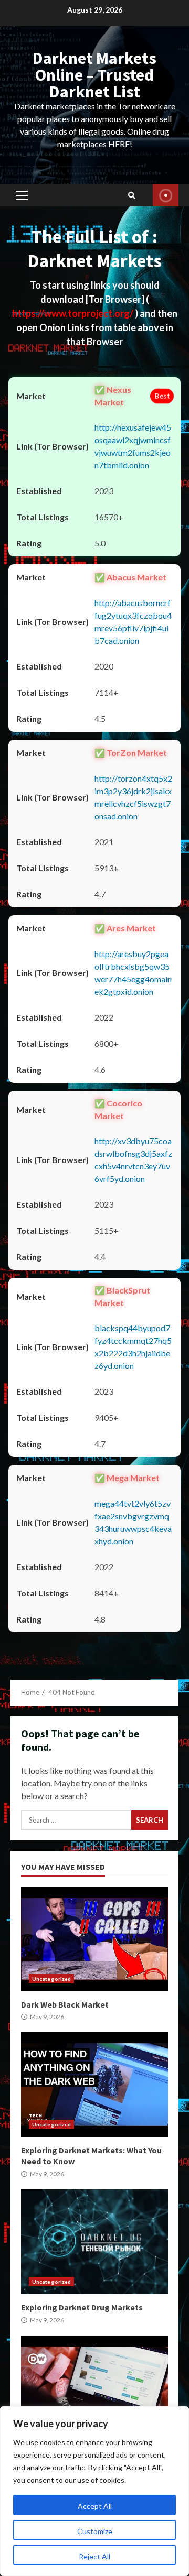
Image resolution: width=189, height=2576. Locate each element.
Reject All (94, 2556)
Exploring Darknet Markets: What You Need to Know (94, 2085)
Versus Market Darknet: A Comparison (94, 2388)
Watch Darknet (166, 195)
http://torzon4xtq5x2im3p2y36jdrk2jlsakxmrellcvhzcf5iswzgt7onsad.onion (133, 797)
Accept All (95, 2506)
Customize (95, 2531)
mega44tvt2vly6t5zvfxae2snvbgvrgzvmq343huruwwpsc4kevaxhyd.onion (133, 1522)
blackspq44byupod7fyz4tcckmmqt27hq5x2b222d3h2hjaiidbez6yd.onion (133, 1347)
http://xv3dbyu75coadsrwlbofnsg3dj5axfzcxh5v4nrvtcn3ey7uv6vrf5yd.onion (133, 1160)
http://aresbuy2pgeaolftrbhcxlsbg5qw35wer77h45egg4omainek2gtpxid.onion (133, 973)
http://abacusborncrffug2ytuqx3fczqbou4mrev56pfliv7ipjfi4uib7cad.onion (133, 622)
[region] (94, 2491)
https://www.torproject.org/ (73, 313)
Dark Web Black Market (94, 1939)
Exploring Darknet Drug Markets (94, 2242)
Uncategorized (51, 1979)
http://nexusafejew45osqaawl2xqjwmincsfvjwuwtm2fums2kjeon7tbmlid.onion (133, 446)
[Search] (132, 195)
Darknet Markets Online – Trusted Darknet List (94, 75)
